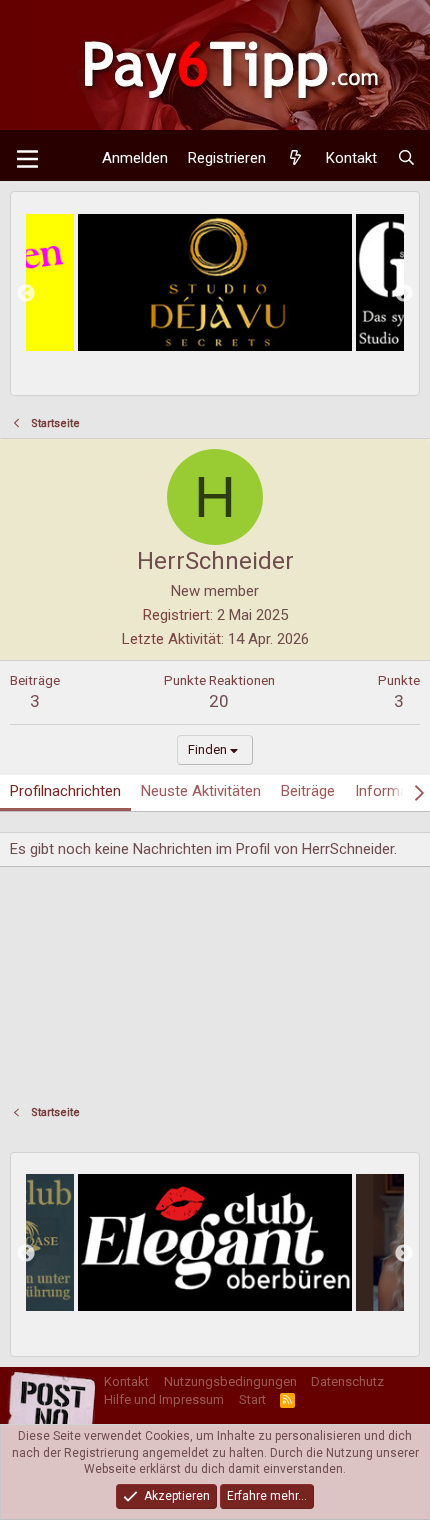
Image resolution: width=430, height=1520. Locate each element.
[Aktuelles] (295, 158)
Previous (26, 294)
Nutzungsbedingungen (230, 1381)
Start (252, 1399)
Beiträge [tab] (308, 791)
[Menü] (27, 159)
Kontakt (126, 1381)
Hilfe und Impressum (164, 1399)
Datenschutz (347, 1381)
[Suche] (406, 158)
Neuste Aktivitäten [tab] (201, 791)
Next (404, 294)
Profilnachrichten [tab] (65, 791)
